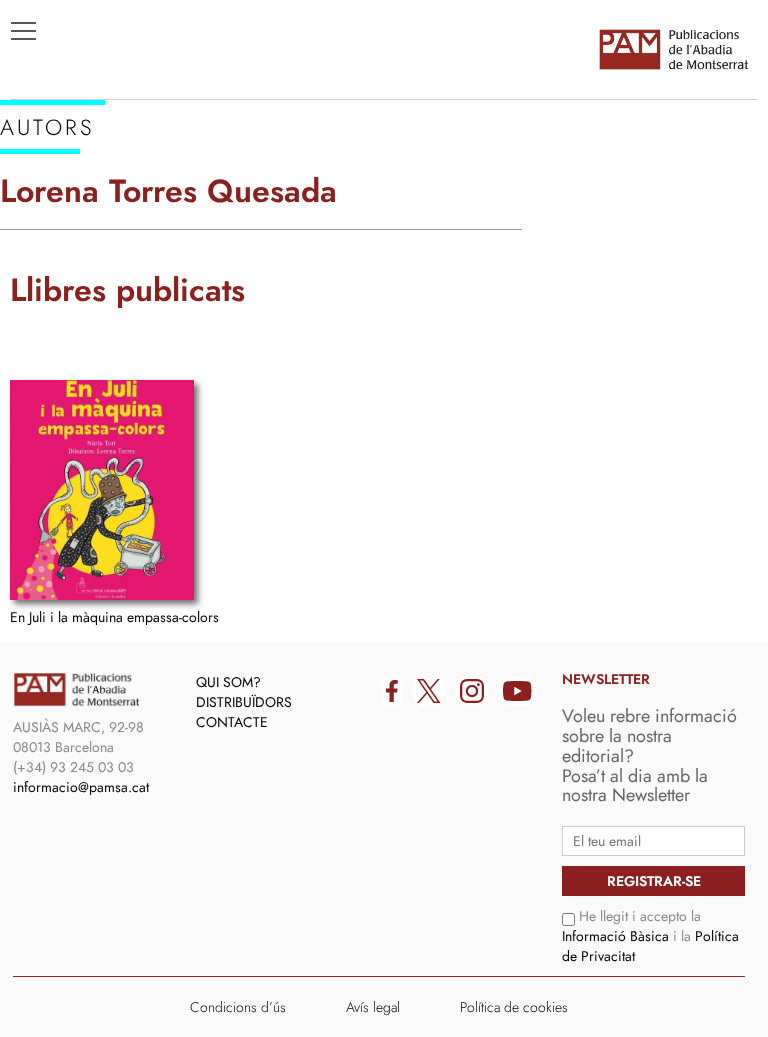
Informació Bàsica (615, 936)
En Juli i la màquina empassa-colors (114, 617)
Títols (46, 211)
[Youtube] (517, 691)
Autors (51, 241)
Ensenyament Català (110, 271)
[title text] (673, 49)
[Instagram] (472, 691)
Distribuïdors (244, 702)
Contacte (232, 722)
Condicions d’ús (238, 1007)
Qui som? (228, 682)
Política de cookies (514, 1007)
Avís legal (373, 1007)
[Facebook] (392, 691)
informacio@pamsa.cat (81, 787)
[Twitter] (429, 691)
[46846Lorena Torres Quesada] (102, 490)
